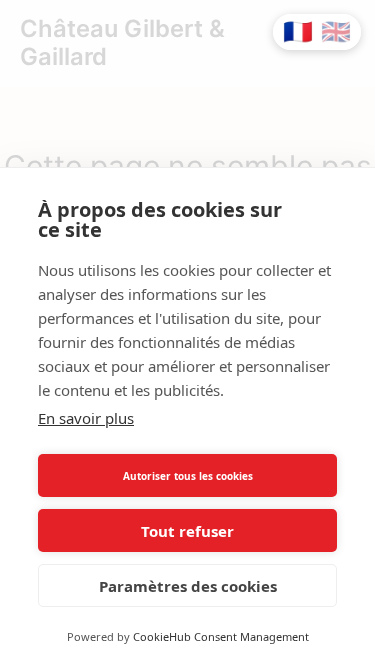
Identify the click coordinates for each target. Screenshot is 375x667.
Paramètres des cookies (188, 586)
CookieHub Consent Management (221, 636)
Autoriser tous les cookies (188, 476)
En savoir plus (86, 418)
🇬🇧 (336, 32)
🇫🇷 (298, 32)
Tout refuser (187, 531)
